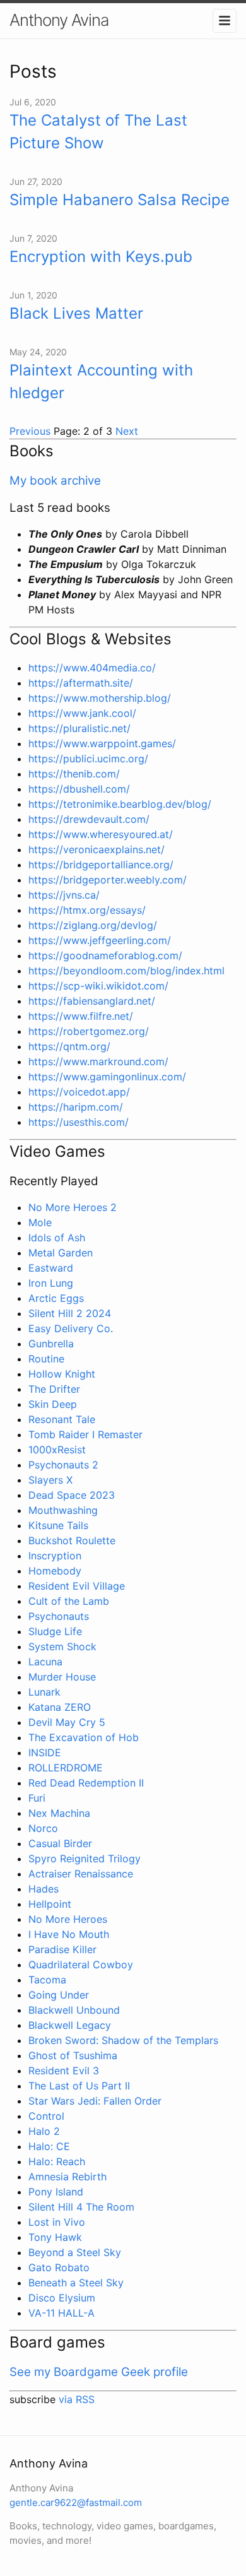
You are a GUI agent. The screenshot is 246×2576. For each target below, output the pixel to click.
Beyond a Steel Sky (75, 2252)
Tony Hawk (55, 2237)
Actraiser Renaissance (81, 1874)
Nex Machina (59, 1813)
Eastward (51, 1268)
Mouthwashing (63, 1510)
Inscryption (55, 1556)
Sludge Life (55, 1631)
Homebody (55, 1571)
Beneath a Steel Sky (76, 2283)
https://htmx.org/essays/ (87, 910)
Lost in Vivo (57, 2222)
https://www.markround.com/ (98, 1061)
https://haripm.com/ (76, 1107)
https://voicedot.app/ (79, 1092)
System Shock (62, 1646)
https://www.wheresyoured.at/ (101, 834)
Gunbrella (51, 1344)
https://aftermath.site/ (81, 683)
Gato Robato (59, 2267)
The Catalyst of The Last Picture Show (98, 132)
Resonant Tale (62, 1419)
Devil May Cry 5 (67, 1722)
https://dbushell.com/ (79, 789)
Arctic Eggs (56, 1298)
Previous (32, 431)
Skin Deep (53, 1404)
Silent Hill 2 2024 (70, 1313)
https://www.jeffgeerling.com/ (100, 940)
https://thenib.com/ (74, 774)
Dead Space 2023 (72, 1495)
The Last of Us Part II (79, 2086)
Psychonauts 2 (63, 1465)
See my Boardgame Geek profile (99, 2372)
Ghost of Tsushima (73, 2055)
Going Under (59, 1995)
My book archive (55, 481)
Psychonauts (59, 1616)
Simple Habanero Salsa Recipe (120, 200)
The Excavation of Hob (84, 1737)
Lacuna (45, 1662)
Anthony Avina (59, 20)
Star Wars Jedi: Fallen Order (95, 2101)
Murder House (62, 1677)
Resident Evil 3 (64, 2071)
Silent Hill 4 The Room (81, 2207)
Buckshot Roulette (72, 1540)
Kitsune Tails (58, 1525)
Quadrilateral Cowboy (81, 1964)
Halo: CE (49, 2146)
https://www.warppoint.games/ (102, 743)
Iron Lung (51, 1283)
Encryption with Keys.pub (101, 257)
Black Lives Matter (76, 313)
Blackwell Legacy (70, 2025)
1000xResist (57, 1450)
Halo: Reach (57, 2161)
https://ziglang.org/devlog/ (93, 925)
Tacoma (47, 1980)
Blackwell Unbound (74, 2010)
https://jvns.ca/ (64, 895)
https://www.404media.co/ (92, 668)
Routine (46, 1359)
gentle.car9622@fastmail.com (76, 2502)
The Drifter (54, 1389)
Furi (37, 1798)
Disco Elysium (62, 2298)
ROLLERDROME (66, 1768)
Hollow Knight (62, 1374)
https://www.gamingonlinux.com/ (107, 1077)
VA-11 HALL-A (61, 2313)
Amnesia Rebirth (67, 2177)
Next (127, 431)
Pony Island (56, 2192)
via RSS (77, 2399)
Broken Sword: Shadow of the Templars (123, 2040)
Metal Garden (61, 1253)
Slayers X (50, 1480)
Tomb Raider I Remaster (85, 1434)
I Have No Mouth (69, 1934)
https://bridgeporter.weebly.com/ (108, 880)
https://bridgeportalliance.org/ (101, 865)
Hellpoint (50, 1904)
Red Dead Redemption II (86, 1783)
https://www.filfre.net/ (81, 1016)
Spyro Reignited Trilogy (85, 1858)
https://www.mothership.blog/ (100, 698)
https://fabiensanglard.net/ (92, 1001)
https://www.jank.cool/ (82, 713)
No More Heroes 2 (73, 1207)
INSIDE (45, 1752)
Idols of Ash (57, 1238)
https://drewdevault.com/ (89, 819)
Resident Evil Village (77, 1586)
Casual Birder (60, 1843)
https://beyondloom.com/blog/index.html (126, 971)
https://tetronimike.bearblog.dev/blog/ (120, 804)
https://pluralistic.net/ (79, 728)
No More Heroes (68, 1919)
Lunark (44, 1692)
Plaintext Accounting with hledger (101, 381)
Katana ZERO (60, 1707)
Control (46, 2116)
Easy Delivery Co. (71, 1328)
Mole (40, 1222)
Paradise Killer (62, 1949)
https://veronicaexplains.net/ (97, 849)
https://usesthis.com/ (79, 1122)
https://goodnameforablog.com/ (105, 955)
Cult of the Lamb (69, 1601)
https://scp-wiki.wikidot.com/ (98, 986)
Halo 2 (44, 2131)
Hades (44, 1889)
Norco (43, 1828)
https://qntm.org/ (69, 1046)
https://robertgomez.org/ (89, 1031)
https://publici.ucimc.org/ (88, 759)
